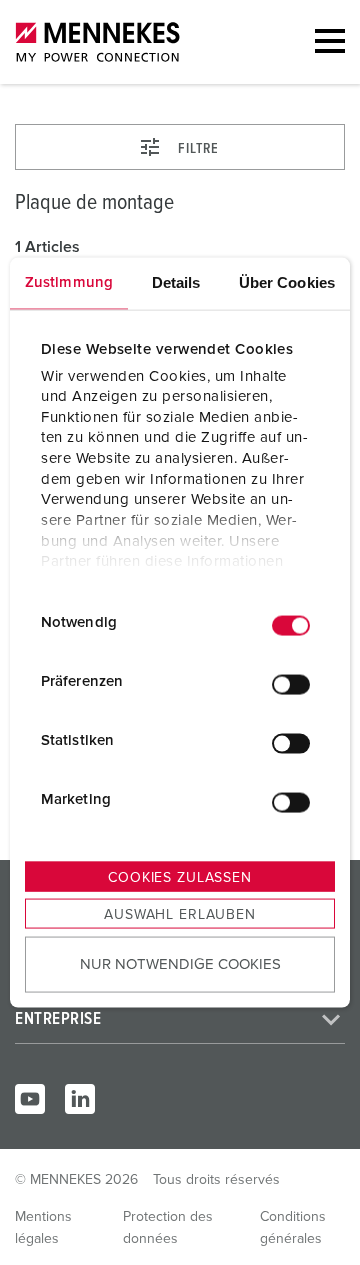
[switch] (291, 684)
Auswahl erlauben (179, 915)
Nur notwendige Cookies (180, 963)
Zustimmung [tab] (69, 282)
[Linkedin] (80, 1099)
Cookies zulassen (179, 878)
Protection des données (168, 1228)
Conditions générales (293, 1228)
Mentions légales (43, 1228)
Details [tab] (176, 282)
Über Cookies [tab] (287, 282)
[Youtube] (30, 1099)
